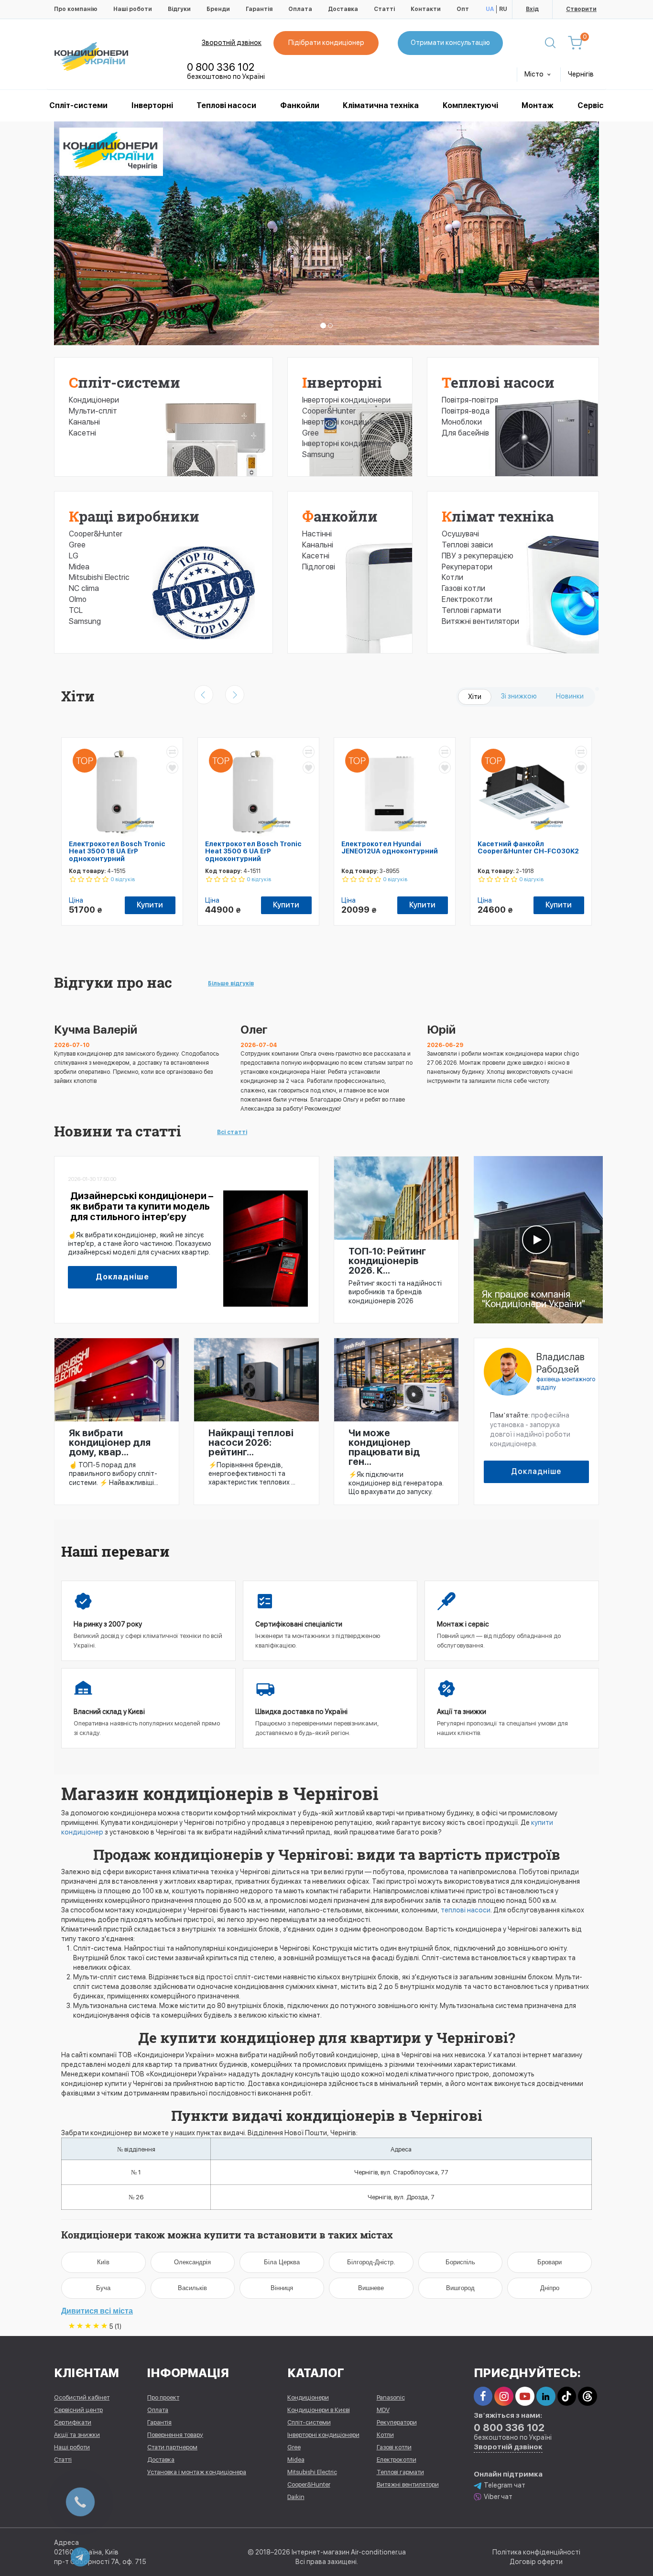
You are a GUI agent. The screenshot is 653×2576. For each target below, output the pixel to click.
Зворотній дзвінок (232, 43)
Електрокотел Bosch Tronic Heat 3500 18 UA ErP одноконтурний (117, 851)
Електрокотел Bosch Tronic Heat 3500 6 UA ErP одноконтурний (253, 851)
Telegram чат (505, 2485)
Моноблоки (462, 422)
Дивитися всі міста (97, 2311)
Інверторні (152, 105)
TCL (76, 610)
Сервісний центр (78, 2410)
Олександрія (192, 2262)
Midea (79, 567)
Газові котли (463, 588)
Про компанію (76, 9)
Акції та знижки (77, 2435)
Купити (150, 905)
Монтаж (538, 105)
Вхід (532, 9)
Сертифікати (73, 2422)
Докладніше (122, 1277)
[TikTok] (567, 2396)
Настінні (317, 534)
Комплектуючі (470, 105)
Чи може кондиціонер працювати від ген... (384, 1447)
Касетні (82, 433)
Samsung (85, 621)
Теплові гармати (471, 610)
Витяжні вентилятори (480, 621)
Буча (103, 2288)
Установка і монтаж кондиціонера (197, 2472)
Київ (103, 2262)
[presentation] (204, 695)
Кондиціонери (94, 400)
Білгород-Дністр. (371, 2262)
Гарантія (259, 9)
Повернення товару (175, 2435)
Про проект (163, 2397)
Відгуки (179, 9)
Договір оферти (536, 2562)
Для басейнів (465, 433)
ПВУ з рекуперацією (478, 556)
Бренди (218, 9)
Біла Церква (282, 2262)
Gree (77, 545)
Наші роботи (133, 9)
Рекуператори (467, 567)
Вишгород (460, 2288)
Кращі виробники (134, 516)
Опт (463, 9)
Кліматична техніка (381, 105)
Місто (535, 74)
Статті (384, 9)
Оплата (300, 9)
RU (503, 9)
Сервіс (591, 105)
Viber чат (498, 2497)
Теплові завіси (467, 545)
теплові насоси (466, 1910)
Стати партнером (172, 2447)
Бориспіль (460, 2262)
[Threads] (588, 2396)
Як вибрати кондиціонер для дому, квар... (110, 1442)
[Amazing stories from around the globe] (538, 1239)
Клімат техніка (498, 516)
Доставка (343, 9)
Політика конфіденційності (536, 2552)
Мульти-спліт (93, 411)
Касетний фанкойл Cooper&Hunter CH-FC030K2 (528, 847)
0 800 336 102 (221, 67)
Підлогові (319, 567)
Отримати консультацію (450, 43)
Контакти (426, 9)
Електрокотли (467, 599)
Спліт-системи (78, 105)
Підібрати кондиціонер (326, 43)
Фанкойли (300, 105)
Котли (452, 577)
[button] (95, 233)
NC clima (84, 588)
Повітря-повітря (470, 400)
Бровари (550, 2262)
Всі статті (232, 1132)
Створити (581, 9)
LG (74, 556)
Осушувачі (460, 534)
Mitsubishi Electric (99, 577)
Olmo (78, 599)
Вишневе (371, 2288)
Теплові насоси (226, 105)
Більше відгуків (231, 983)
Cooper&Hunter (96, 534)
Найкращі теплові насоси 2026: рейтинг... (251, 1442)
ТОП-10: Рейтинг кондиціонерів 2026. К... (387, 1261)
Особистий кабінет (82, 2397)
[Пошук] (550, 43)
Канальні (84, 422)
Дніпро (550, 2288)
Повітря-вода (466, 411)
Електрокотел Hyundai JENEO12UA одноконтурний (390, 847)
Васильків (192, 2288)
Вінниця (282, 2288)
